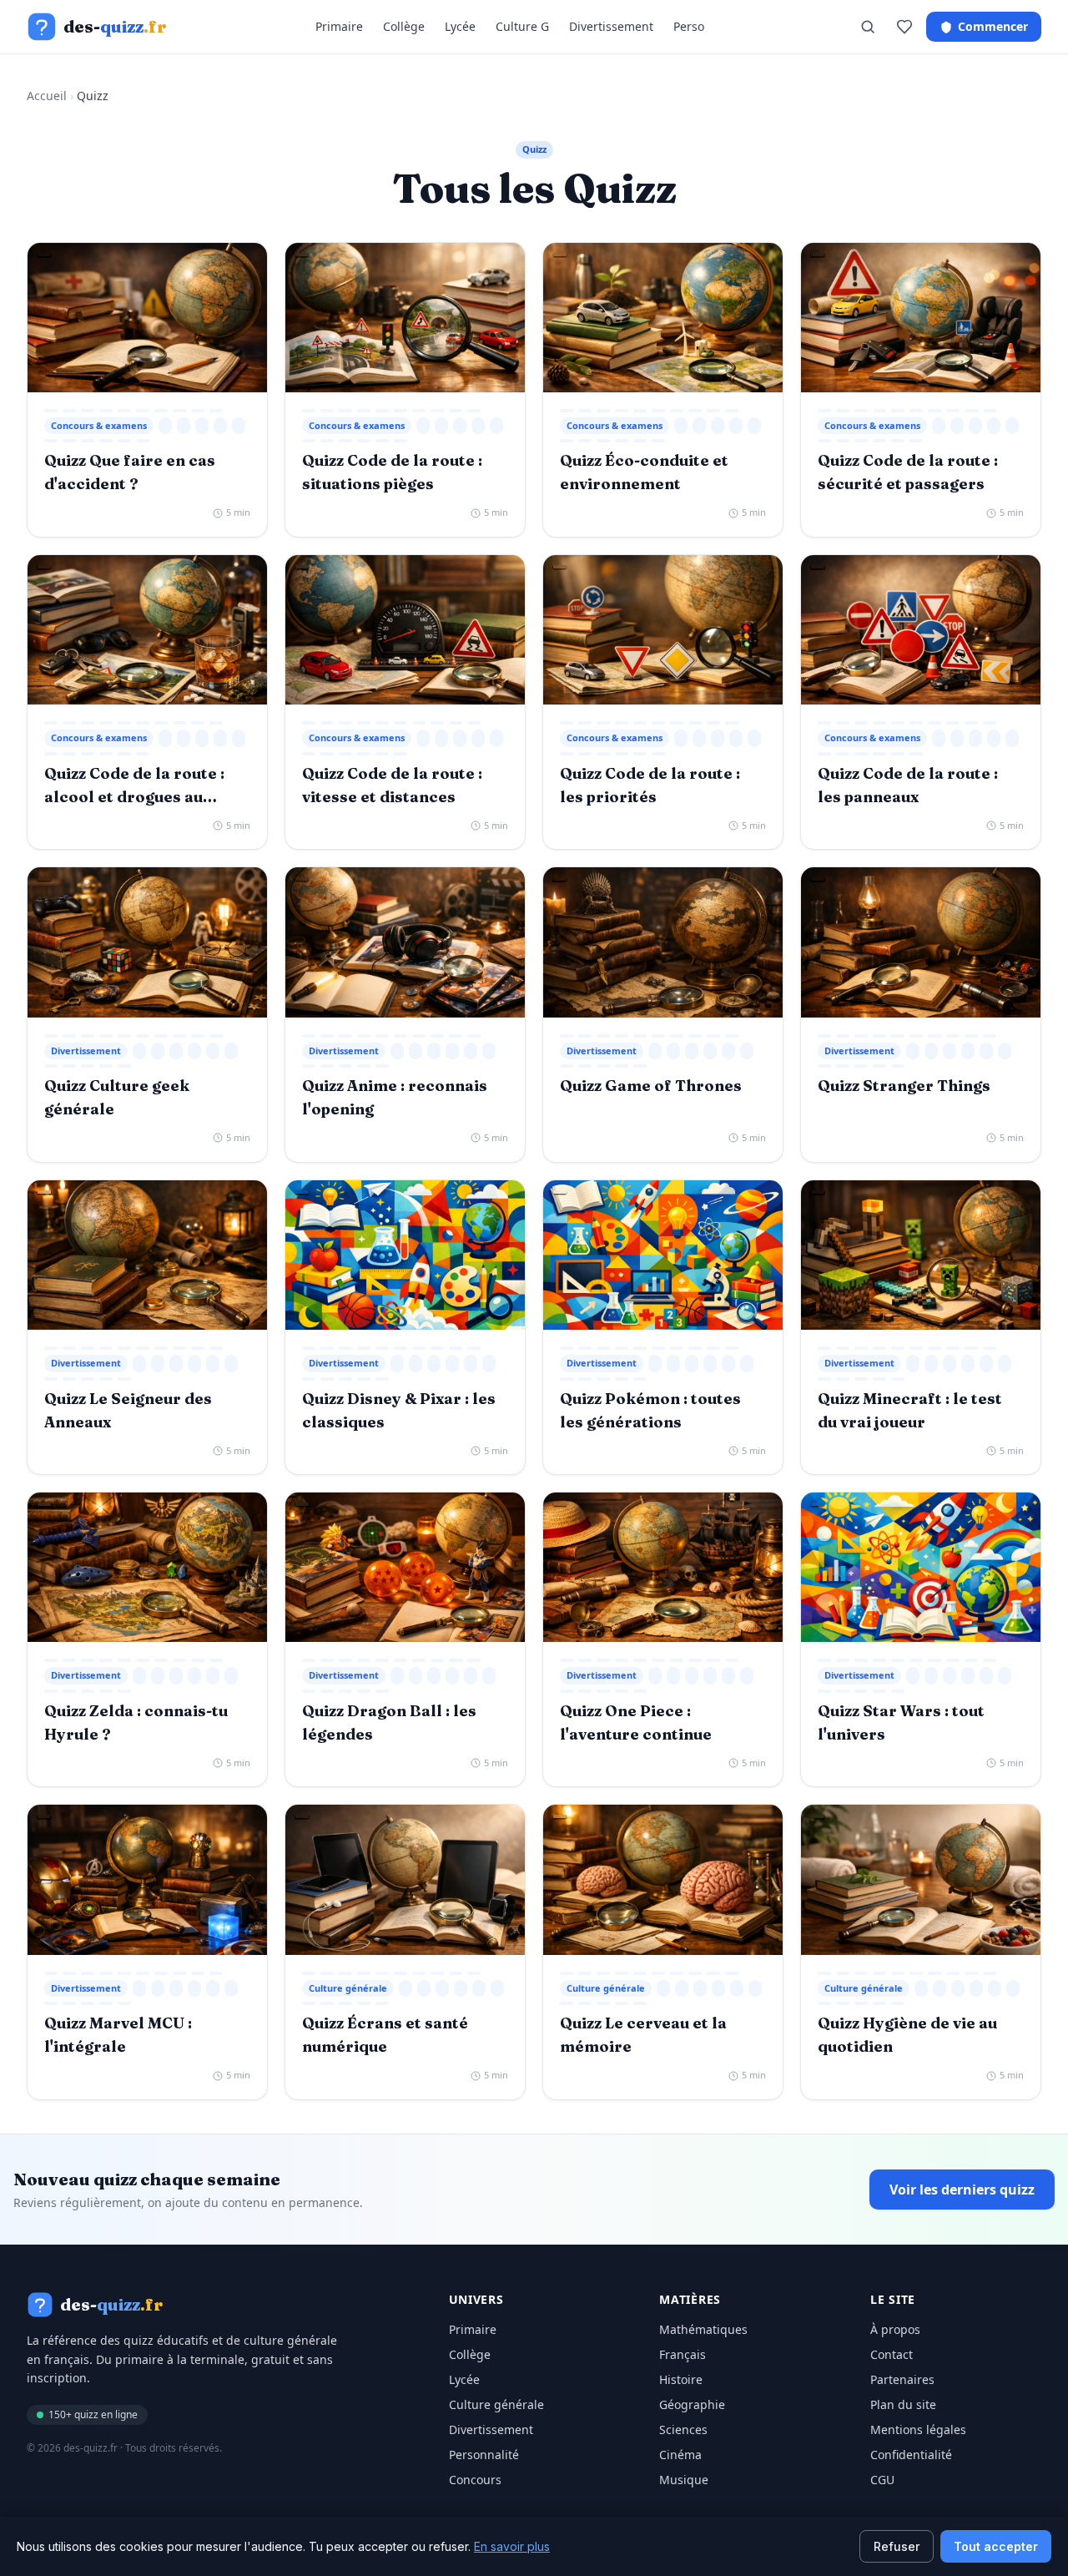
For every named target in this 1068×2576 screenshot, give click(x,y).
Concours (475, 2480)
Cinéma (680, 2455)
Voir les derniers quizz (962, 2190)
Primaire (339, 26)
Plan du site (903, 2404)
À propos (895, 2329)
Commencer (993, 26)
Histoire (681, 2379)
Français (683, 2354)
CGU (882, 2480)
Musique (684, 2480)
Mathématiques (703, 2329)
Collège (404, 26)
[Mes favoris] (904, 27)
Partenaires (902, 2379)
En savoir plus (512, 2546)
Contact (892, 2354)
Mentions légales (918, 2430)
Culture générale (496, 2404)
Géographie (692, 2404)
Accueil (47, 96)
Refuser (897, 2546)
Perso (689, 26)
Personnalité (484, 2455)
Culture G (522, 26)
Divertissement (611, 26)
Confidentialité (911, 2455)
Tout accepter (996, 2546)
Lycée (460, 26)
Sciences (683, 2430)
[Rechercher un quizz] (868, 27)
